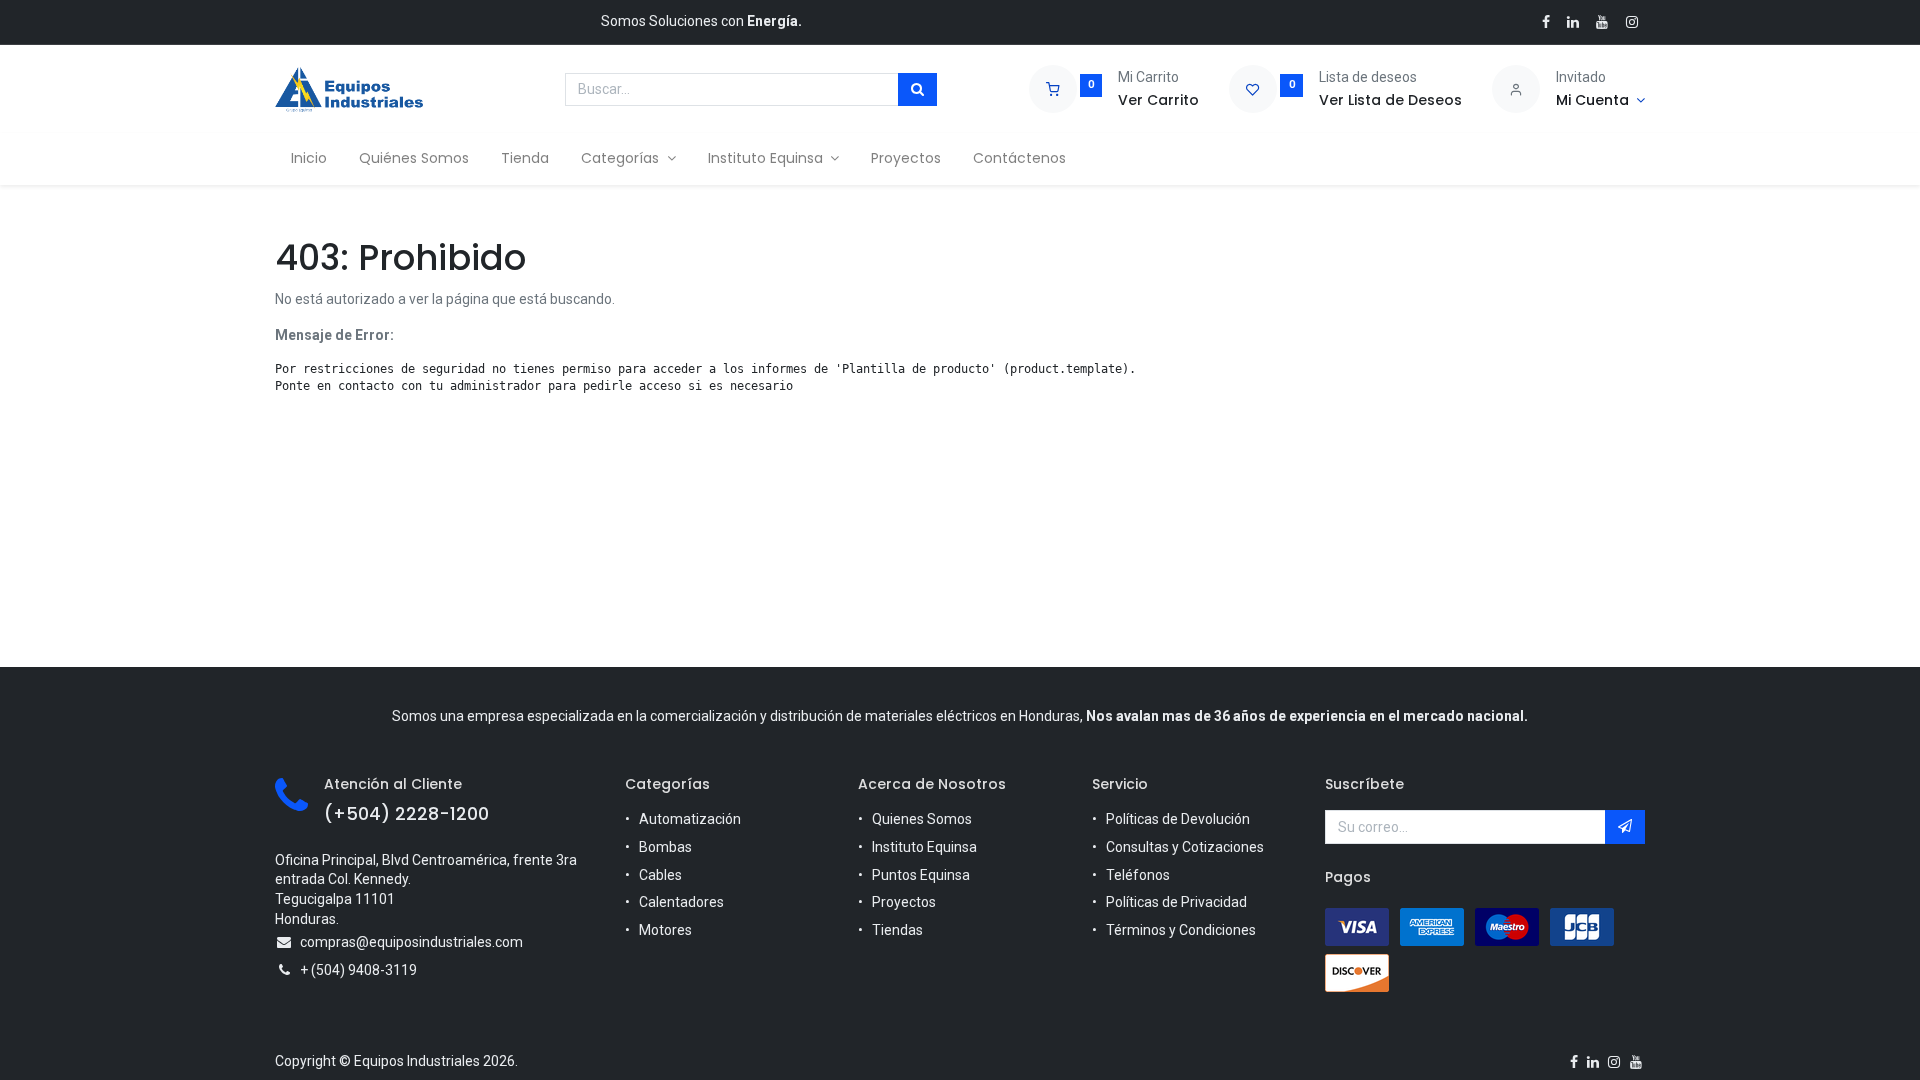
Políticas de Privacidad (1176, 902)
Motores (665, 930)
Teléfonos (1138, 875)
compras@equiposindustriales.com (411, 942)
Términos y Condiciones (1181, 930)
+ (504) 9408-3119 (358, 970)
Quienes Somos (922, 819)
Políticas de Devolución (1178, 819)
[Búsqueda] (917, 90)
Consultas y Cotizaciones (1185, 847)
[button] (1625, 827)
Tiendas (897, 930)
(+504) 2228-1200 (406, 814)
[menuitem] (309, 159)
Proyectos (904, 902)
